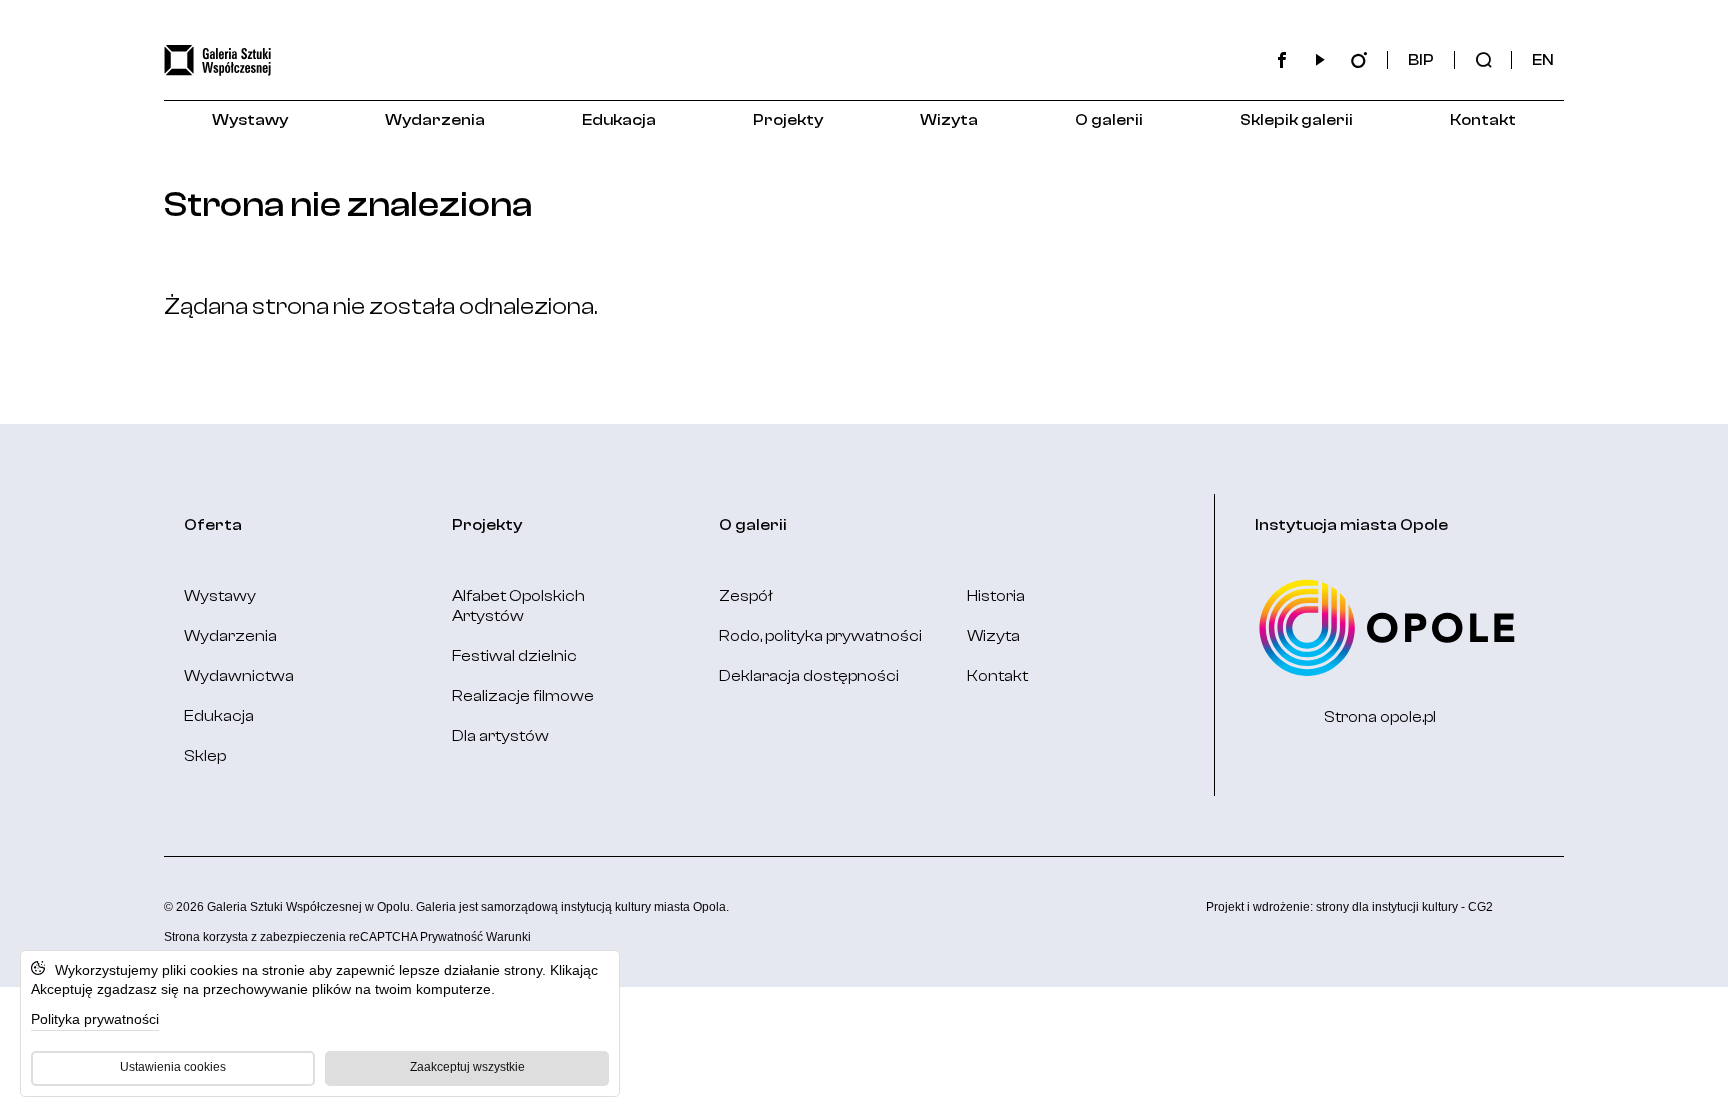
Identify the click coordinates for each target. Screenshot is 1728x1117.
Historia (996, 596)
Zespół (746, 596)
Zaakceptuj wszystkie (467, 1067)
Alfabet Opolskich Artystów (518, 606)
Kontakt (1483, 120)
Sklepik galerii (1296, 120)
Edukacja (619, 120)
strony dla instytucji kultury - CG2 (1404, 907)
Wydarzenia (435, 120)
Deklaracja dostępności (809, 676)
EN (1543, 60)
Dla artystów (500, 736)
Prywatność (451, 937)
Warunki (508, 937)
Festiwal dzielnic (514, 656)
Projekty (788, 120)
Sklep (205, 756)
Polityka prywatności (95, 1019)
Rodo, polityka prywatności (820, 636)
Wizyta (949, 120)
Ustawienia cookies (173, 1067)
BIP (1421, 60)
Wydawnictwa (239, 676)
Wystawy (250, 120)
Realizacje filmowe (523, 696)
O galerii (1109, 120)
